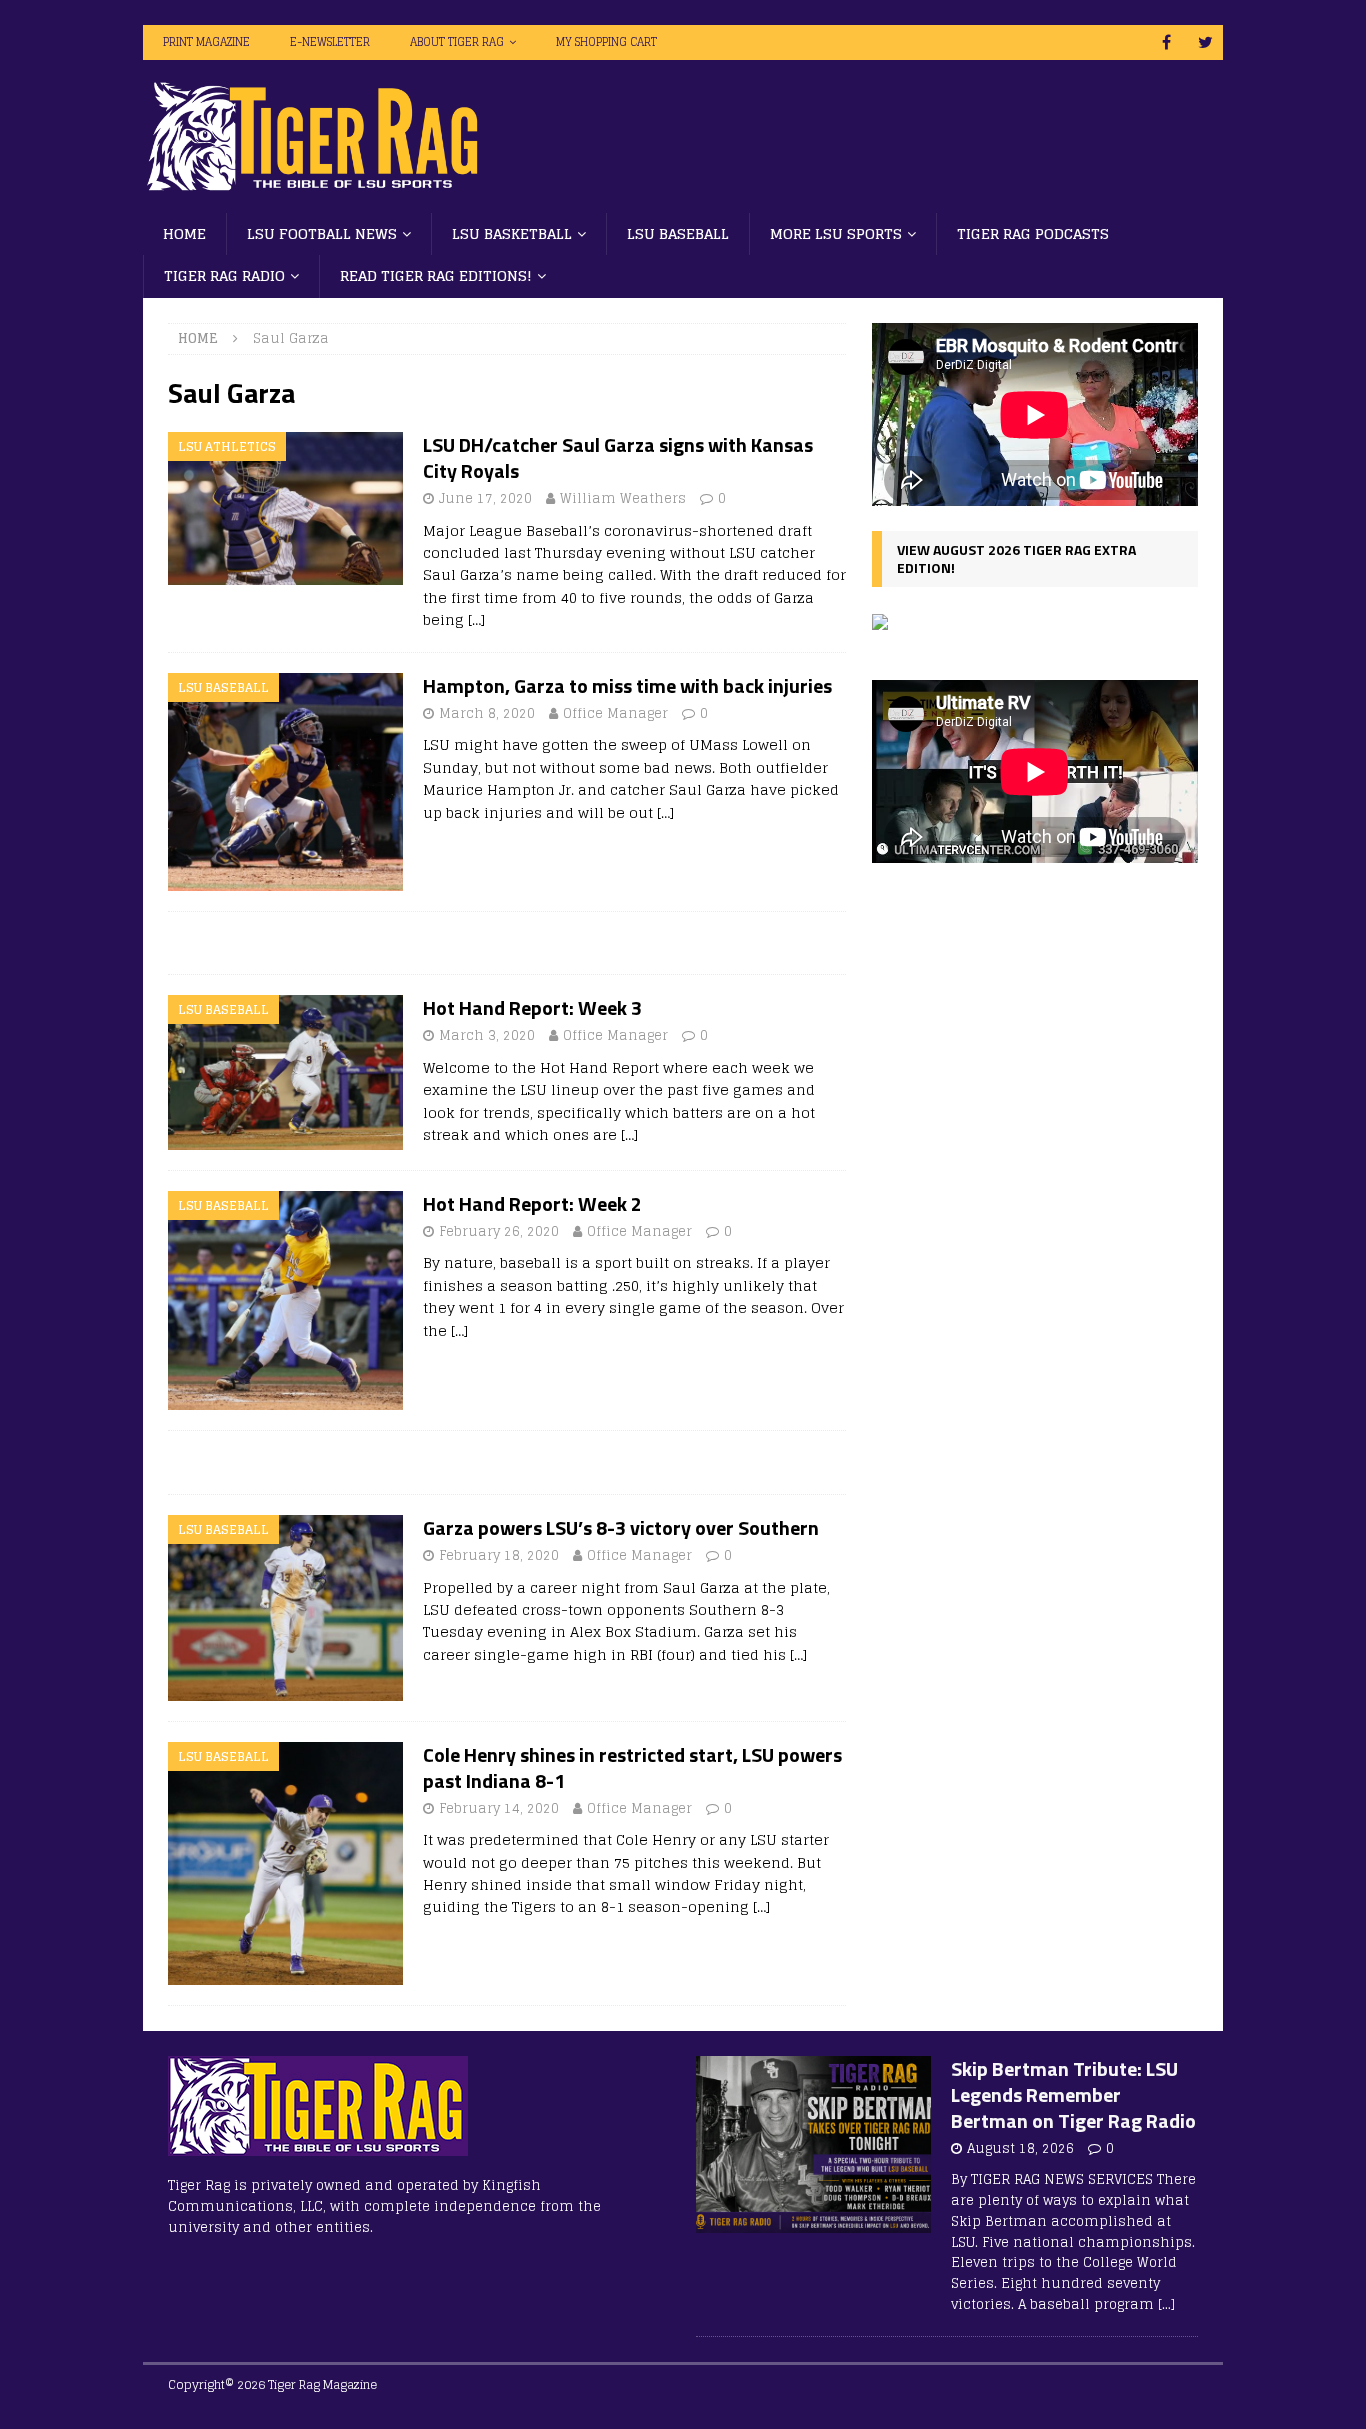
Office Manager (615, 713)
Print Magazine (206, 42)
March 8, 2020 (487, 713)
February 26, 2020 (499, 1231)
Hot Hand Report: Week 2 (532, 1203)
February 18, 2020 (499, 1555)
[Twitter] (1205, 42)
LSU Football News (322, 233)
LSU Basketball (512, 233)
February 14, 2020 (499, 1808)
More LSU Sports (836, 233)
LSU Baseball (678, 233)
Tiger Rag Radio (224, 275)
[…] (476, 619)
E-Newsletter (330, 42)
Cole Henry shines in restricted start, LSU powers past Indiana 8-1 (632, 1767)
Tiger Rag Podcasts (1033, 233)
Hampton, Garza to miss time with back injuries (627, 685)
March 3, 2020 (487, 1035)
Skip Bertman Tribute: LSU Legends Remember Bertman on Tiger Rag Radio (1073, 2094)
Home (184, 233)
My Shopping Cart (606, 42)
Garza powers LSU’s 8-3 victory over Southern (621, 1527)
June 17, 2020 (485, 498)
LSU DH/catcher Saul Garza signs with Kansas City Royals (618, 457)
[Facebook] (1166, 42)
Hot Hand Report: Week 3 (532, 1007)
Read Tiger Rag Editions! (436, 275)
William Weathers (623, 498)
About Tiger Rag (457, 42)
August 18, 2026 (1020, 2148)
